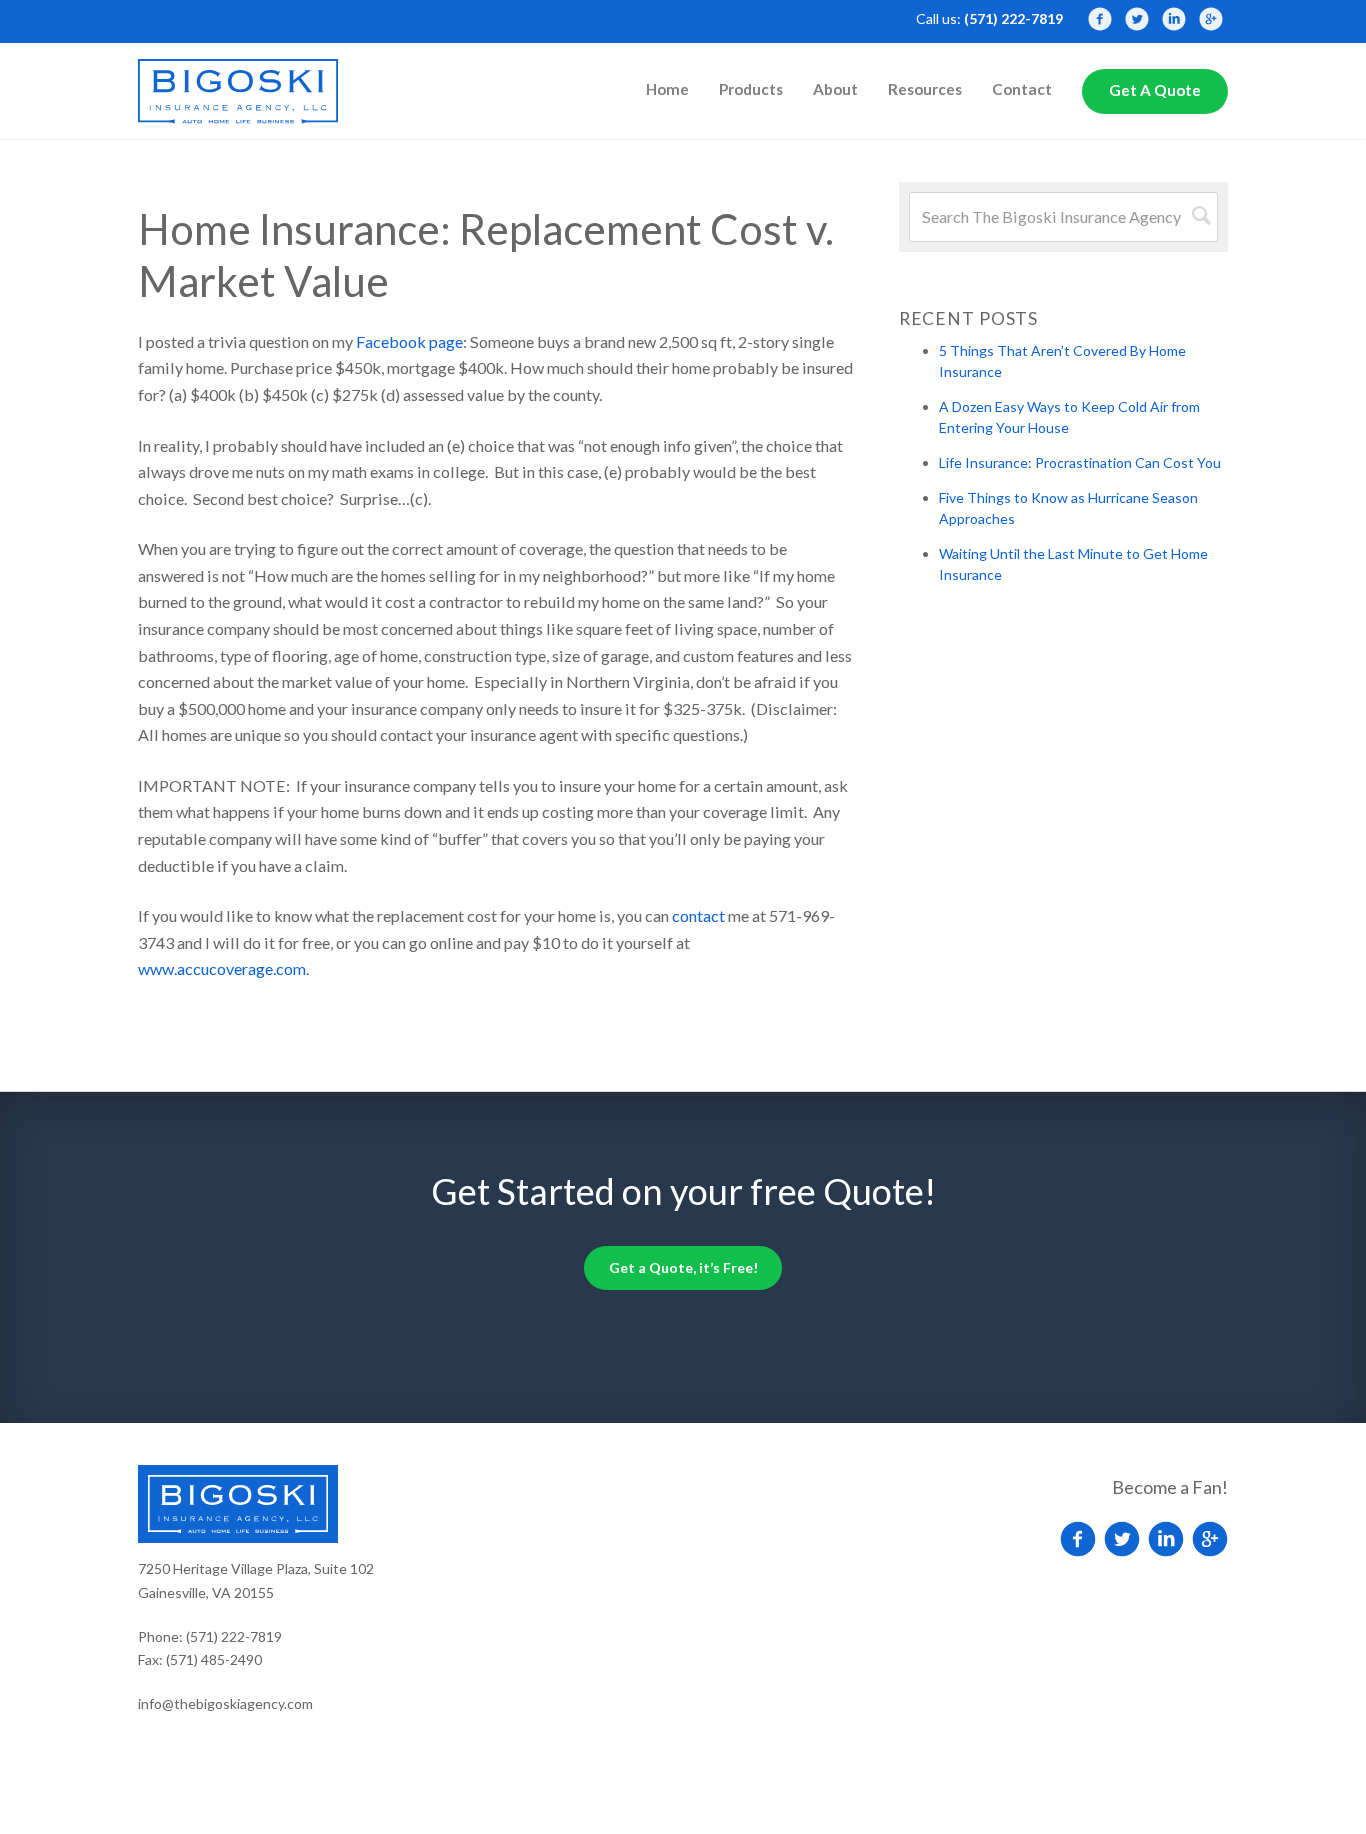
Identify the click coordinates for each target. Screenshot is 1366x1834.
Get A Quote (1155, 90)
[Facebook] (1100, 19)
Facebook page (409, 341)
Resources (925, 89)
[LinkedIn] (1174, 19)
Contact (1022, 89)
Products (751, 89)
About (835, 89)
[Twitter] (1137, 19)
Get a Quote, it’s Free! (683, 1267)
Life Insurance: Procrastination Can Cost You (1080, 462)
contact (698, 915)
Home (667, 89)
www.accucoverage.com (222, 968)
